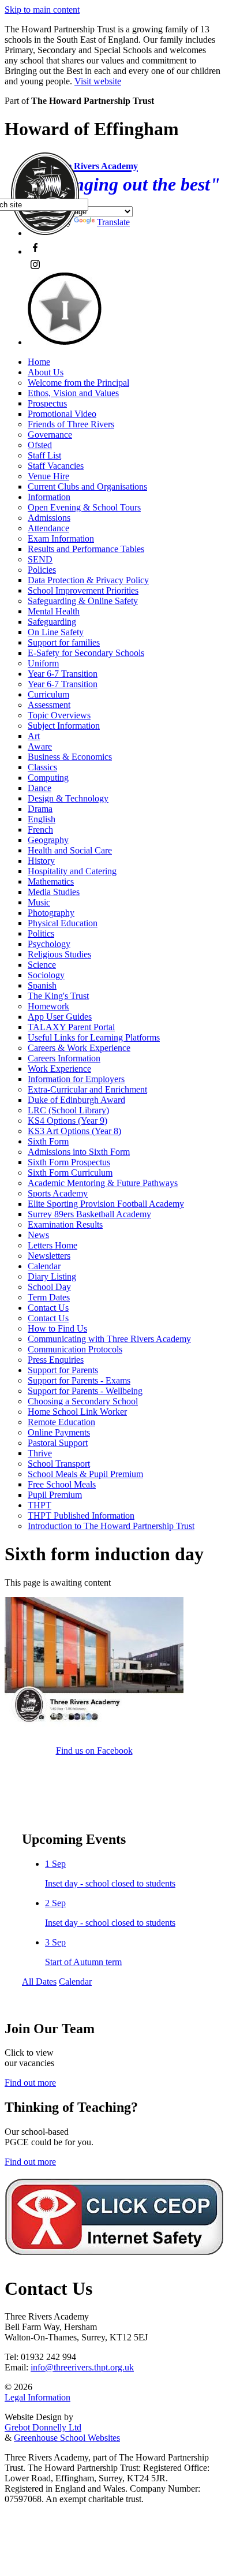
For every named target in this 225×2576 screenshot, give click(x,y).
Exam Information (61, 538)
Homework (48, 1006)
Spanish (42, 985)
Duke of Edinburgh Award (76, 1100)
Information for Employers (76, 1079)
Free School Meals (62, 1484)
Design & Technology (68, 798)
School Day (49, 1287)
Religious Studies (59, 954)
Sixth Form (48, 1141)
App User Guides (60, 1017)
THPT (40, 1505)
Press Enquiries (56, 1360)
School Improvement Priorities (83, 590)
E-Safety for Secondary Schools (86, 653)
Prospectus (47, 403)
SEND (40, 559)
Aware (40, 746)
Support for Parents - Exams (79, 1380)
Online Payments (59, 1432)
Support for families (64, 642)
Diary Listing (52, 1276)
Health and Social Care (70, 850)
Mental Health (54, 611)
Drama (40, 809)
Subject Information (64, 726)
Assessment (49, 705)
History (41, 861)
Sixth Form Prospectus (69, 1162)
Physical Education (63, 923)
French (40, 830)
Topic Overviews (59, 715)
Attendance (48, 528)
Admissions (49, 518)
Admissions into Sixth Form (79, 1152)
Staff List (44, 455)
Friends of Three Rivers (71, 424)
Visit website (98, 81)
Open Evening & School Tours (84, 507)
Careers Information (64, 1058)
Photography (51, 913)
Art (34, 736)
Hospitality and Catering (72, 871)
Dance (40, 788)
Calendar (44, 1266)
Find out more (30, 2083)
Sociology (46, 975)
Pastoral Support (58, 1443)
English (42, 819)
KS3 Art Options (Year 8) (74, 1131)
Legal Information (37, 2397)
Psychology (49, 944)
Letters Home (52, 1245)
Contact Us (48, 1308)
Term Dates (49, 1297)
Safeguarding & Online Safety (83, 601)
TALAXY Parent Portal (71, 1027)
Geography (48, 840)
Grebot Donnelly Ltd (43, 2427)
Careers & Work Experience (79, 1048)
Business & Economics (70, 757)
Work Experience (59, 1069)
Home (39, 362)
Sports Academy (58, 1193)
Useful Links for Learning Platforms (94, 1037)
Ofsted (40, 445)
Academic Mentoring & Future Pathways (103, 1183)
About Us (46, 372)
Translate (113, 222)
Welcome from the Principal (78, 383)
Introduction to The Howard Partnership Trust (111, 1526)
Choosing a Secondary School (83, 1401)
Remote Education (61, 1422)
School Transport (59, 1464)
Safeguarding (52, 622)
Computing (48, 778)
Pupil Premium (55, 1495)
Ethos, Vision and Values (73, 393)
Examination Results (65, 1224)
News (38, 1235)
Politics (41, 933)
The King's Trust (58, 996)
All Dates (39, 1982)
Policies (42, 570)
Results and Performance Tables (86, 549)
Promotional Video (62, 414)
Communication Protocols (75, 1349)
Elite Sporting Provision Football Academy (106, 1204)
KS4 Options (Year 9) (67, 1121)
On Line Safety (56, 632)
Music (39, 902)
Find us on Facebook (94, 1751)
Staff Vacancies (56, 466)
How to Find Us (57, 1328)
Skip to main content (42, 10)
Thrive (40, 1453)
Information (49, 497)
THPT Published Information (81, 1516)
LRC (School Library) (68, 1110)
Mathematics (51, 881)
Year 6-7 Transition (63, 674)
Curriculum (48, 694)
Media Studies (54, 892)
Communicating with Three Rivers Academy (109, 1339)
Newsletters (49, 1256)
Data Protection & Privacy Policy (88, 580)
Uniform (43, 663)
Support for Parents (63, 1370)
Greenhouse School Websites (67, 2438)
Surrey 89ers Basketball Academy (89, 1214)
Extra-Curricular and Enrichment (87, 1089)
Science (42, 965)
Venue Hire (48, 476)
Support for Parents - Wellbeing (85, 1391)
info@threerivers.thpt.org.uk (82, 2367)
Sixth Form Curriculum (70, 1173)
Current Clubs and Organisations (87, 487)
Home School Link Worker (77, 1412)
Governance (50, 435)
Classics (42, 767)
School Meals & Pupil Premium (85, 1474)
